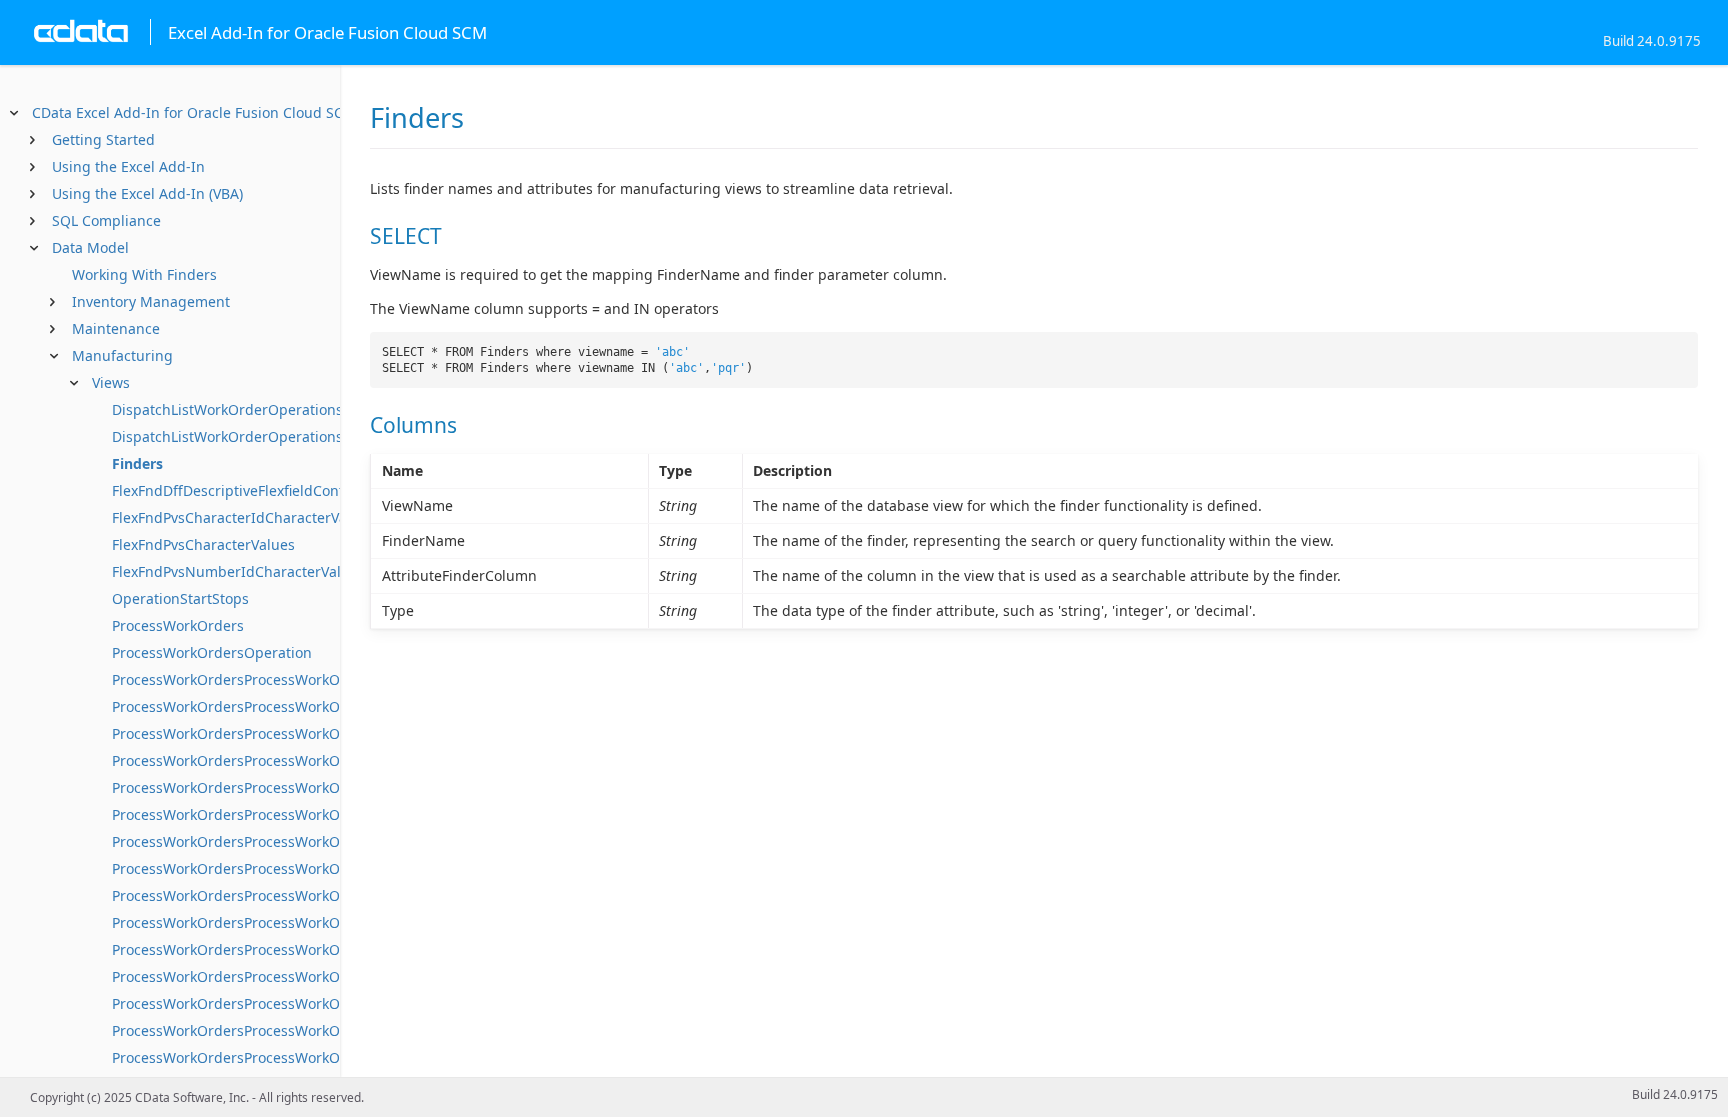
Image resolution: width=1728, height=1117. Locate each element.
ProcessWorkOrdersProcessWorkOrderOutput (264, 868)
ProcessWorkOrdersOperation (212, 652)
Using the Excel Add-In (128, 166)
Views (111, 382)
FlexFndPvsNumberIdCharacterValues (238, 571)
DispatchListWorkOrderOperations (227, 409)
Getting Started (103, 139)
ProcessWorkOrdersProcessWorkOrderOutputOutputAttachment (327, 895)
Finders (137, 463)
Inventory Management (151, 301)
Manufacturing (122, 355)
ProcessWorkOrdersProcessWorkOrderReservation (280, 949)
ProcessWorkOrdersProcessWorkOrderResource (271, 976)
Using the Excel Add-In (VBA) (147, 193)
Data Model (90, 247)
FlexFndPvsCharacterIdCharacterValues (243, 517)
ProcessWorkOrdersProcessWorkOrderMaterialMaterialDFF (308, 787)
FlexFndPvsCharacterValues (203, 544)
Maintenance (116, 328)
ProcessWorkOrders (178, 625)
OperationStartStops (180, 598)
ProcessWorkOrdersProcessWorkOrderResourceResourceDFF (314, 1030)
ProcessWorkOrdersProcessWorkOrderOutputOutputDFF (300, 922)
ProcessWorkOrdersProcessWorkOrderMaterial (268, 733)
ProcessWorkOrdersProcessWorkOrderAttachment (279, 679)
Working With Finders (144, 274)
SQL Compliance (106, 220)
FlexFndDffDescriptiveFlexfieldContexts (241, 490)
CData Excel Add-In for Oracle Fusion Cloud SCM (194, 112)
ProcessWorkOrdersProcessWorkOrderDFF (252, 706)
